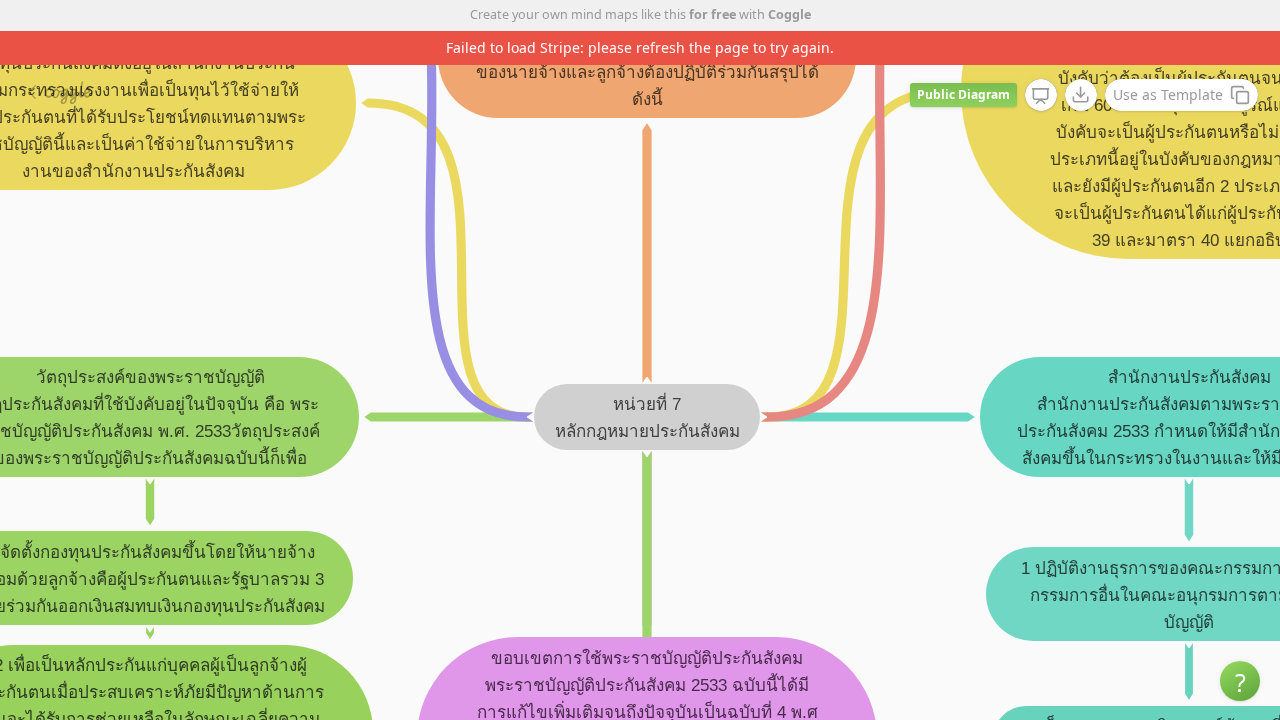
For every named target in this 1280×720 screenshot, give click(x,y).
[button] (1240, 681)
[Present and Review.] (1041, 96)
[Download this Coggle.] (1081, 95)
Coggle (789, 14)
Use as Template (1168, 94)
